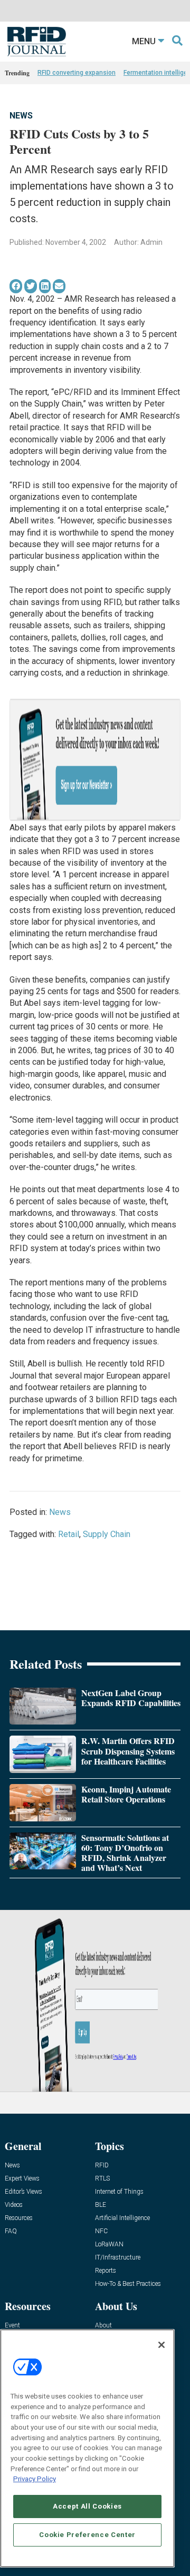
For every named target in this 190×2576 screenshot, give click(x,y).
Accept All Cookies (87, 2506)
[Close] (161, 2345)
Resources (19, 2218)
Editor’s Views (23, 2192)
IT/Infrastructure (118, 2258)
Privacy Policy (35, 2479)
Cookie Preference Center (87, 2535)
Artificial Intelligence (122, 2218)
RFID (102, 2166)
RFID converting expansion (77, 73)
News (21, 116)
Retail (69, 1534)
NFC (101, 2231)
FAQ (11, 2231)
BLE (101, 2205)
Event (12, 2326)
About (103, 2326)
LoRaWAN (109, 2245)
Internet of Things (119, 2192)
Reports (106, 2271)
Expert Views (22, 2179)
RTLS (102, 2179)
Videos (14, 2205)
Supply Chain (107, 1534)
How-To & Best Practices (128, 2284)
